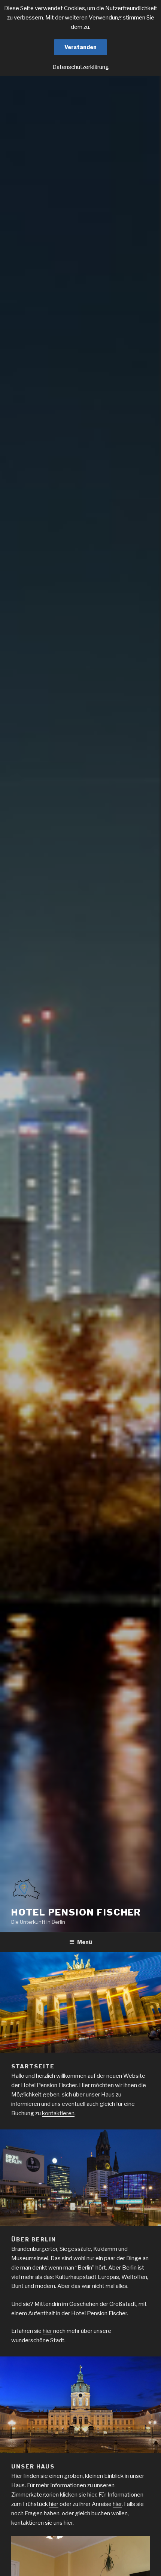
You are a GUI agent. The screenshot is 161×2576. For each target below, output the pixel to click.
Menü (85, 1942)
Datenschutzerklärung (81, 67)
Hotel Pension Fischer (76, 1912)
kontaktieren (58, 2113)
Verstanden (80, 47)
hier (47, 2331)
